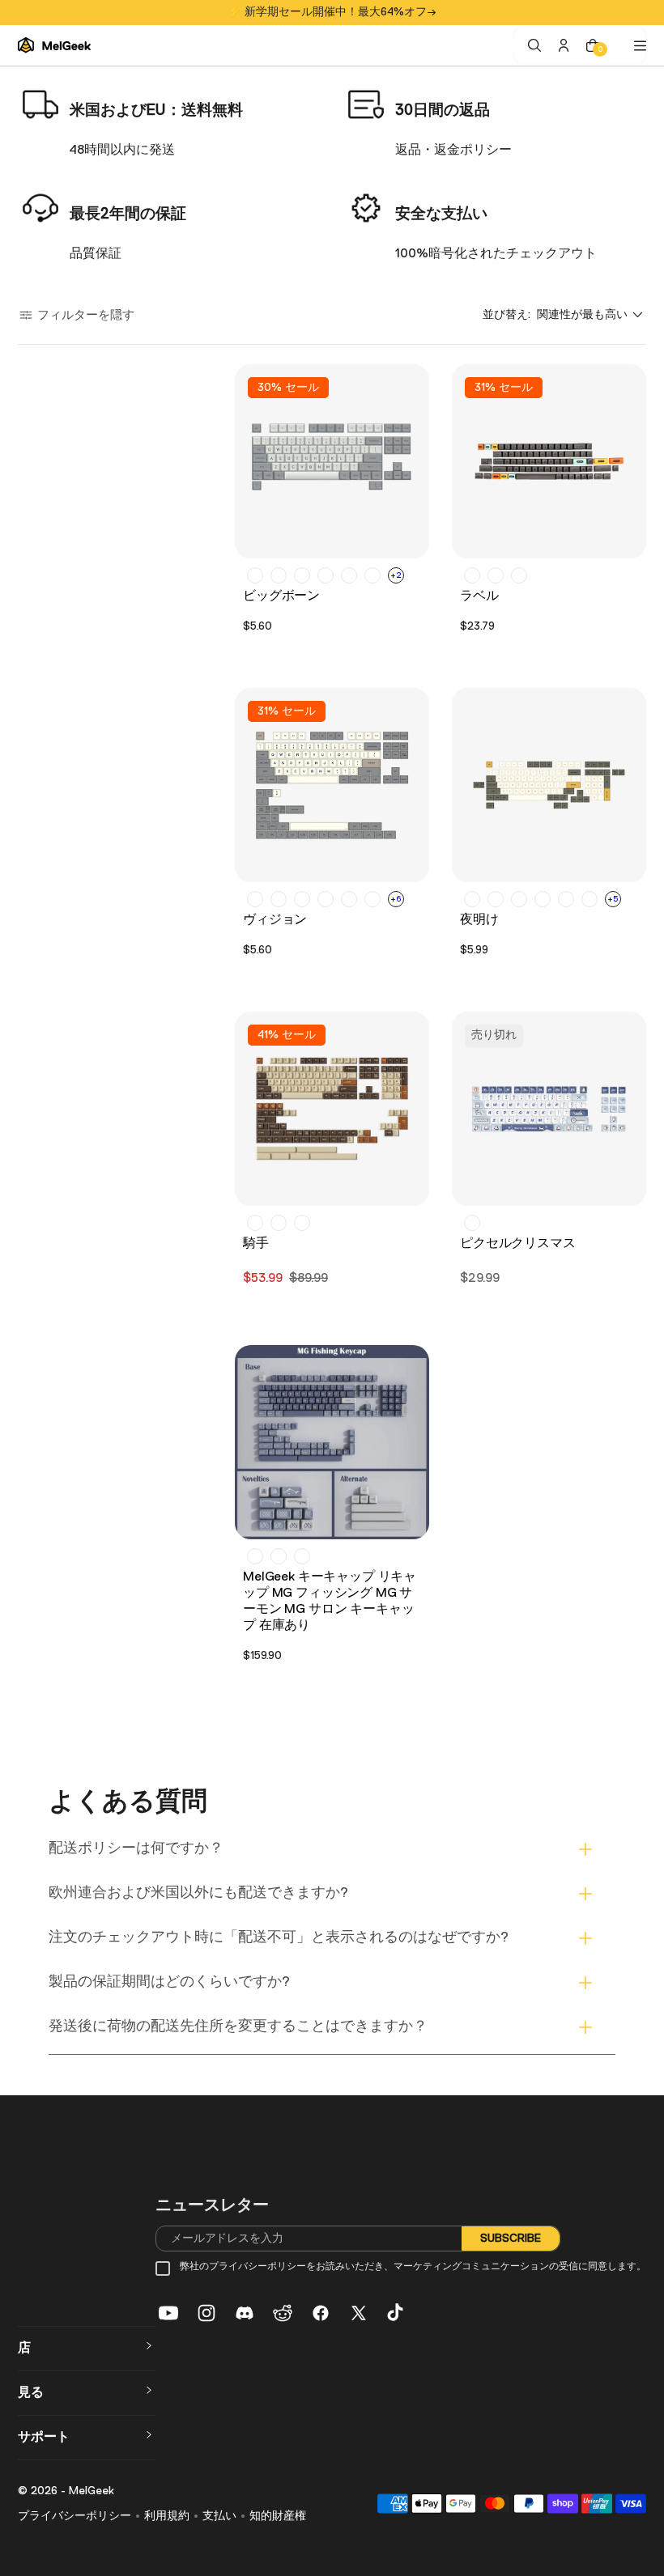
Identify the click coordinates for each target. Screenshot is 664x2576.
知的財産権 (278, 2516)
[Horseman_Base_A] (255, 1223)
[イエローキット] (326, 575)
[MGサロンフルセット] (302, 1556)
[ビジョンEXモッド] (279, 899)
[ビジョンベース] (255, 899)
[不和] (245, 2313)
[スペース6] (372, 575)
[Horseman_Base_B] (279, 1223)
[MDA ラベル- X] (472, 575)
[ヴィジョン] (332, 785)
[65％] (543, 899)
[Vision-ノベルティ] (326, 899)
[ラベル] (549, 461)
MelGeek (92, 2491)
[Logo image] (54, 46)
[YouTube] (168, 2313)
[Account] (564, 45)
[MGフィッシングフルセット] (255, 1556)
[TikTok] (397, 2313)
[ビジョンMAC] (372, 899)
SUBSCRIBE (511, 2238)
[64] (519, 899)
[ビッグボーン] (332, 461)
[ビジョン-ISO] (349, 899)
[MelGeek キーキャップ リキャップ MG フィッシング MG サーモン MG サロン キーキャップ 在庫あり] (332, 1442)
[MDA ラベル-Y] (496, 575)
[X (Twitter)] (359, 2313)
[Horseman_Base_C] (302, 1223)
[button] (76, 315)
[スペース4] (349, 575)
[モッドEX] (255, 575)
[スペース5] (302, 575)
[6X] (472, 899)
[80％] (590, 899)
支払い (219, 2516)
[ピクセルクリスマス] (549, 1109)
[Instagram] (206, 2313)
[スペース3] (279, 575)
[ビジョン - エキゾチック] (302, 899)
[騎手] (332, 1109)
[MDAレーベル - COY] (519, 575)
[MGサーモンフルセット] (279, 1556)
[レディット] (283, 2313)
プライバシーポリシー (74, 2516)
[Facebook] (321, 2313)
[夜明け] (549, 785)
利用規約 (167, 2516)
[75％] (566, 899)
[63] (496, 899)
